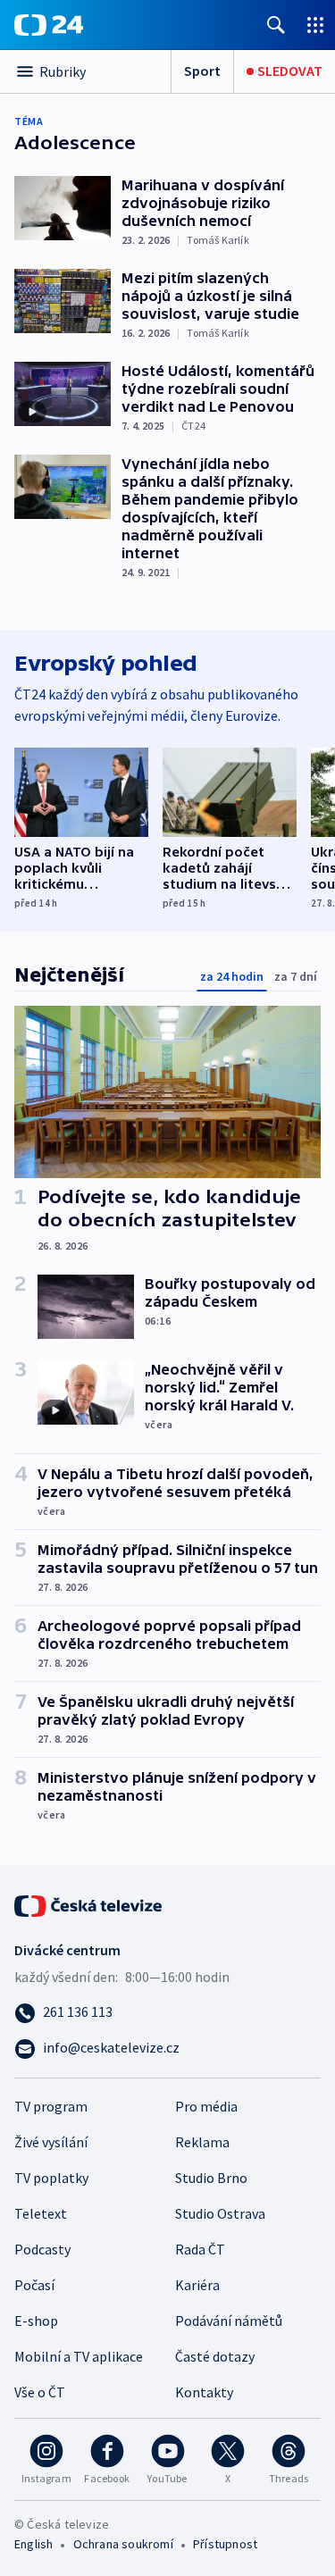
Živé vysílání (51, 2142)
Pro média (206, 2106)
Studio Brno (211, 2178)
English (33, 2544)
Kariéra (197, 2285)
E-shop (36, 2321)
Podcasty (42, 2249)
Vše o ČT (40, 2392)
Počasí (34, 2285)
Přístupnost (225, 2544)
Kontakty (204, 2392)
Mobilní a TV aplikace (79, 2356)
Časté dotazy (215, 2356)
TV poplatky (51, 2178)
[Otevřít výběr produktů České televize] (315, 25)
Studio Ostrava (220, 2213)
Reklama (202, 2142)
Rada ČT (200, 2249)
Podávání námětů (229, 2321)
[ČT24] (49, 25)
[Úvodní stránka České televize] (89, 1904)
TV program (51, 2106)
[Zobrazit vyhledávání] (276, 25)
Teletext (41, 2213)
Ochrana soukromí (123, 2544)
